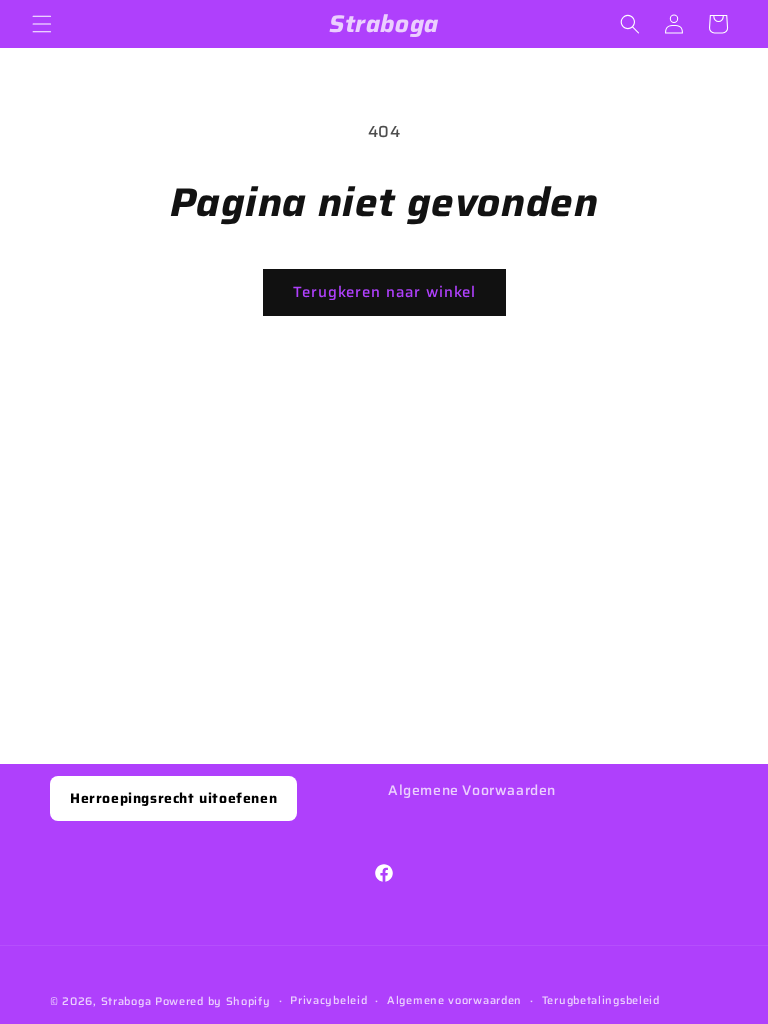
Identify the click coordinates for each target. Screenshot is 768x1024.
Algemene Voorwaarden (472, 790)
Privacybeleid (328, 1000)
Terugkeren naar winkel (384, 292)
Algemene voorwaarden (454, 1000)
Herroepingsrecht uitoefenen (173, 798)
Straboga (126, 1001)
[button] (42, 24)
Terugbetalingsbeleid (601, 1000)
